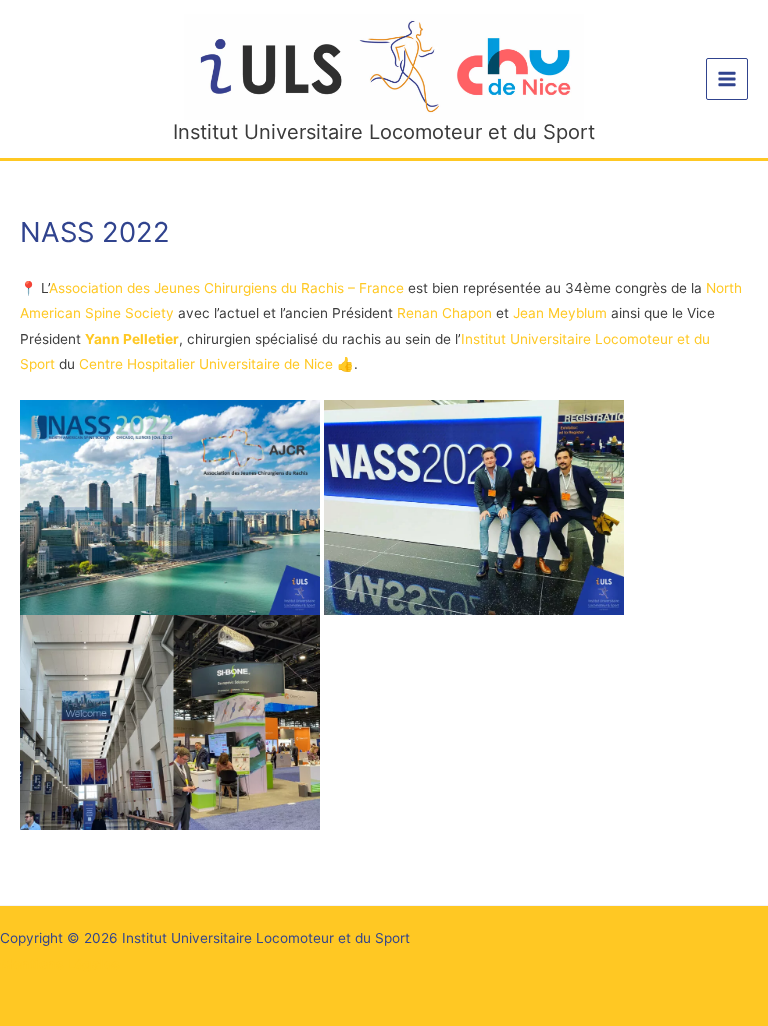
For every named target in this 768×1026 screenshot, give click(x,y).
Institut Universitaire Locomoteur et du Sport (384, 132)
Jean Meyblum (560, 313)
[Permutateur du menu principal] (727, 79)
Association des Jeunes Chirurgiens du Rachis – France (226, 288)
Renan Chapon (444, 313)
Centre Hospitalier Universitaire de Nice (208, 364)
